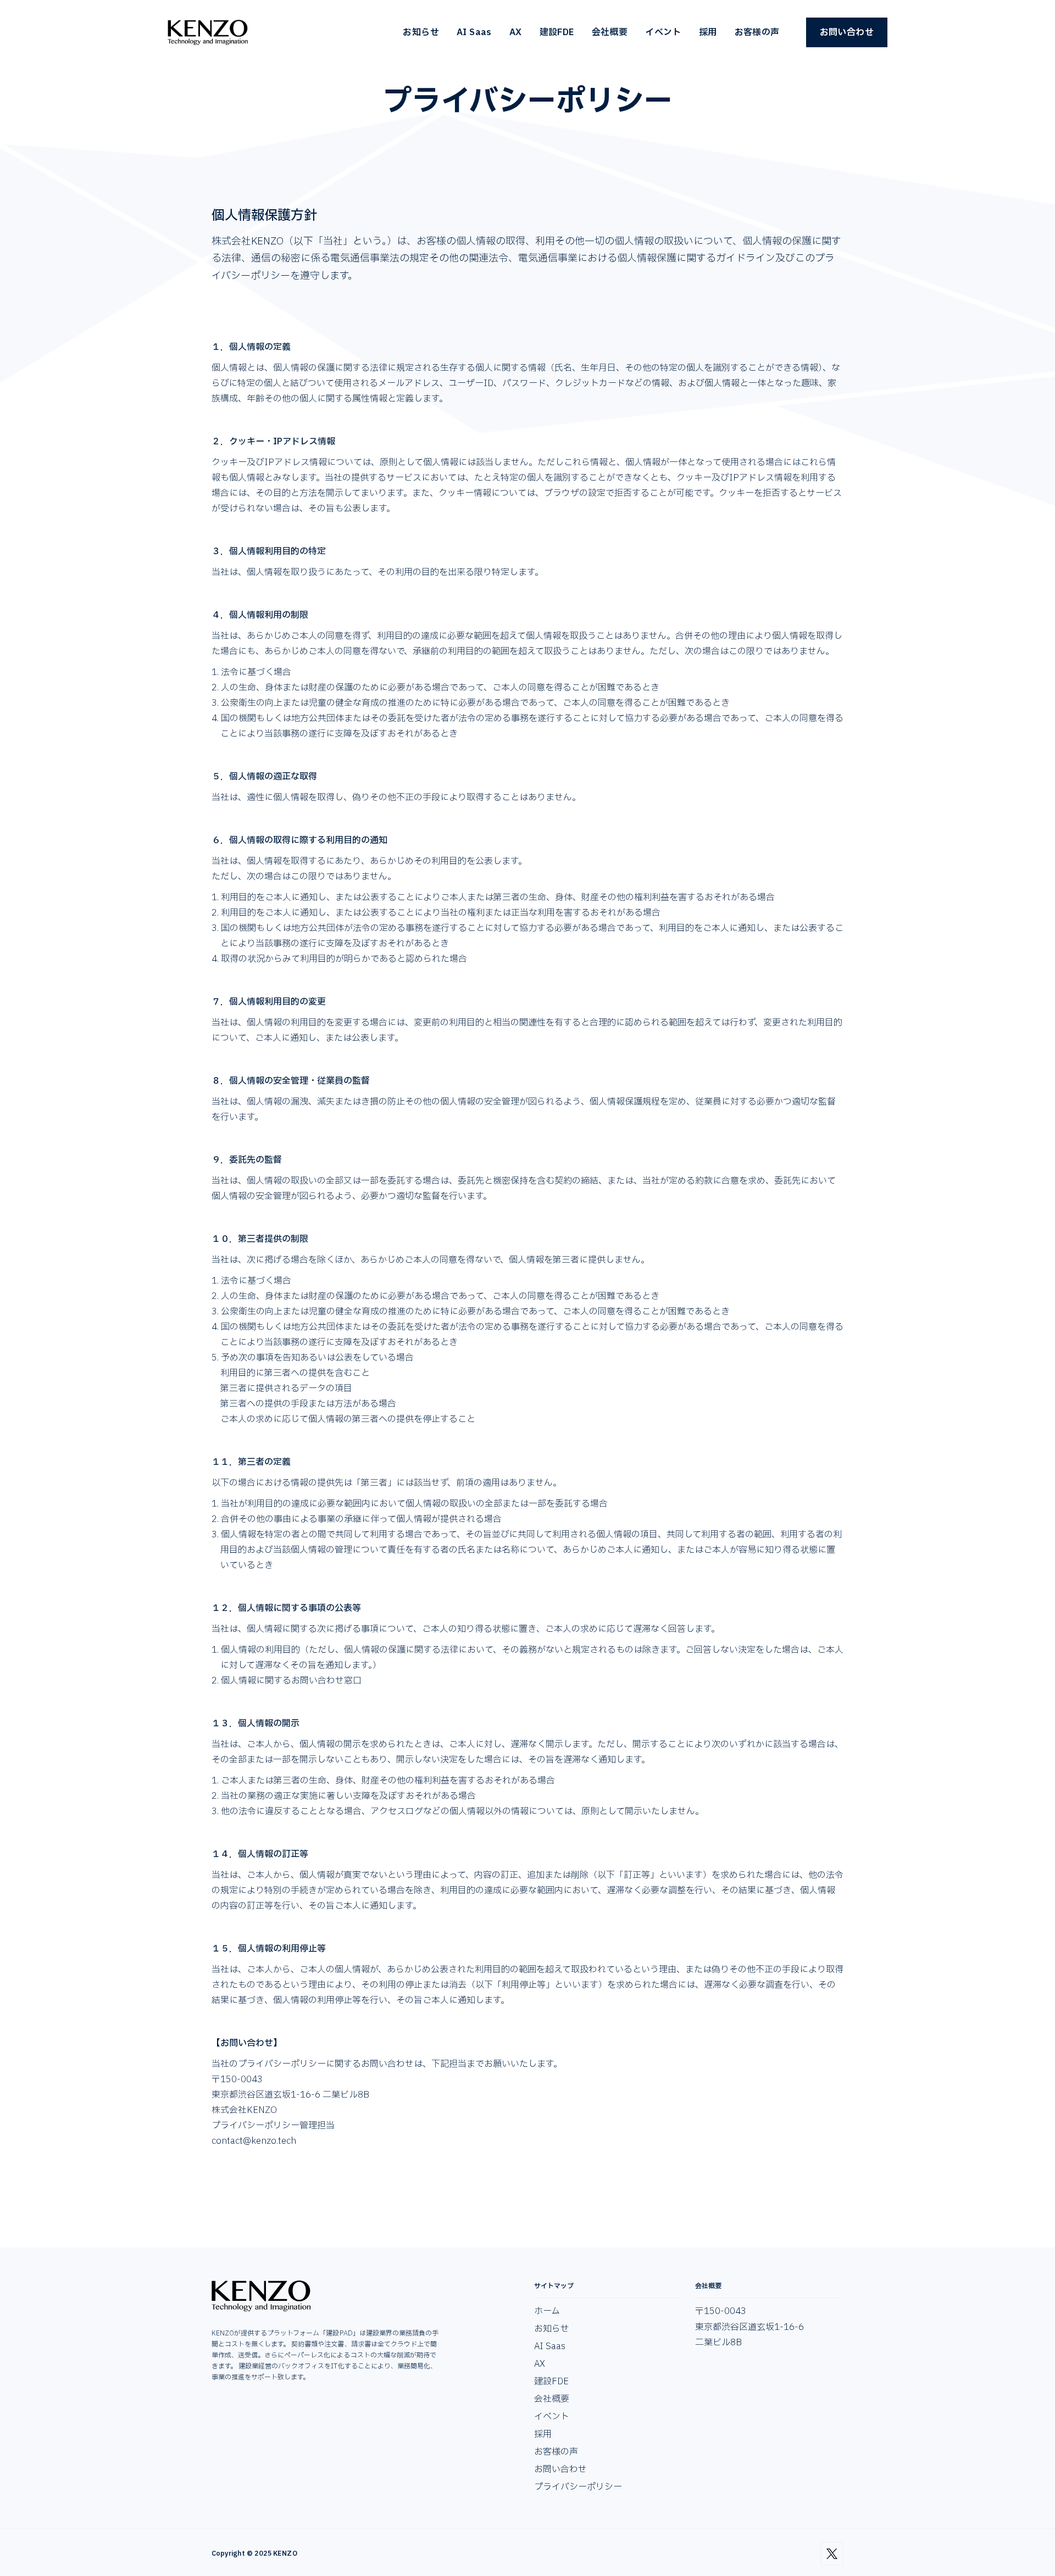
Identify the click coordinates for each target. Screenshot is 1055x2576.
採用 (708, 32)
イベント (663, 32)
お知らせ (421, 32)
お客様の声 (757, 32)
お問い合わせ (847, 32)
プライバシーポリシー (578, 2487)
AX (516, 32)
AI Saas (474, 32)
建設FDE (557, 32)
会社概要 (610, 32)
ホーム (547, 2311)
